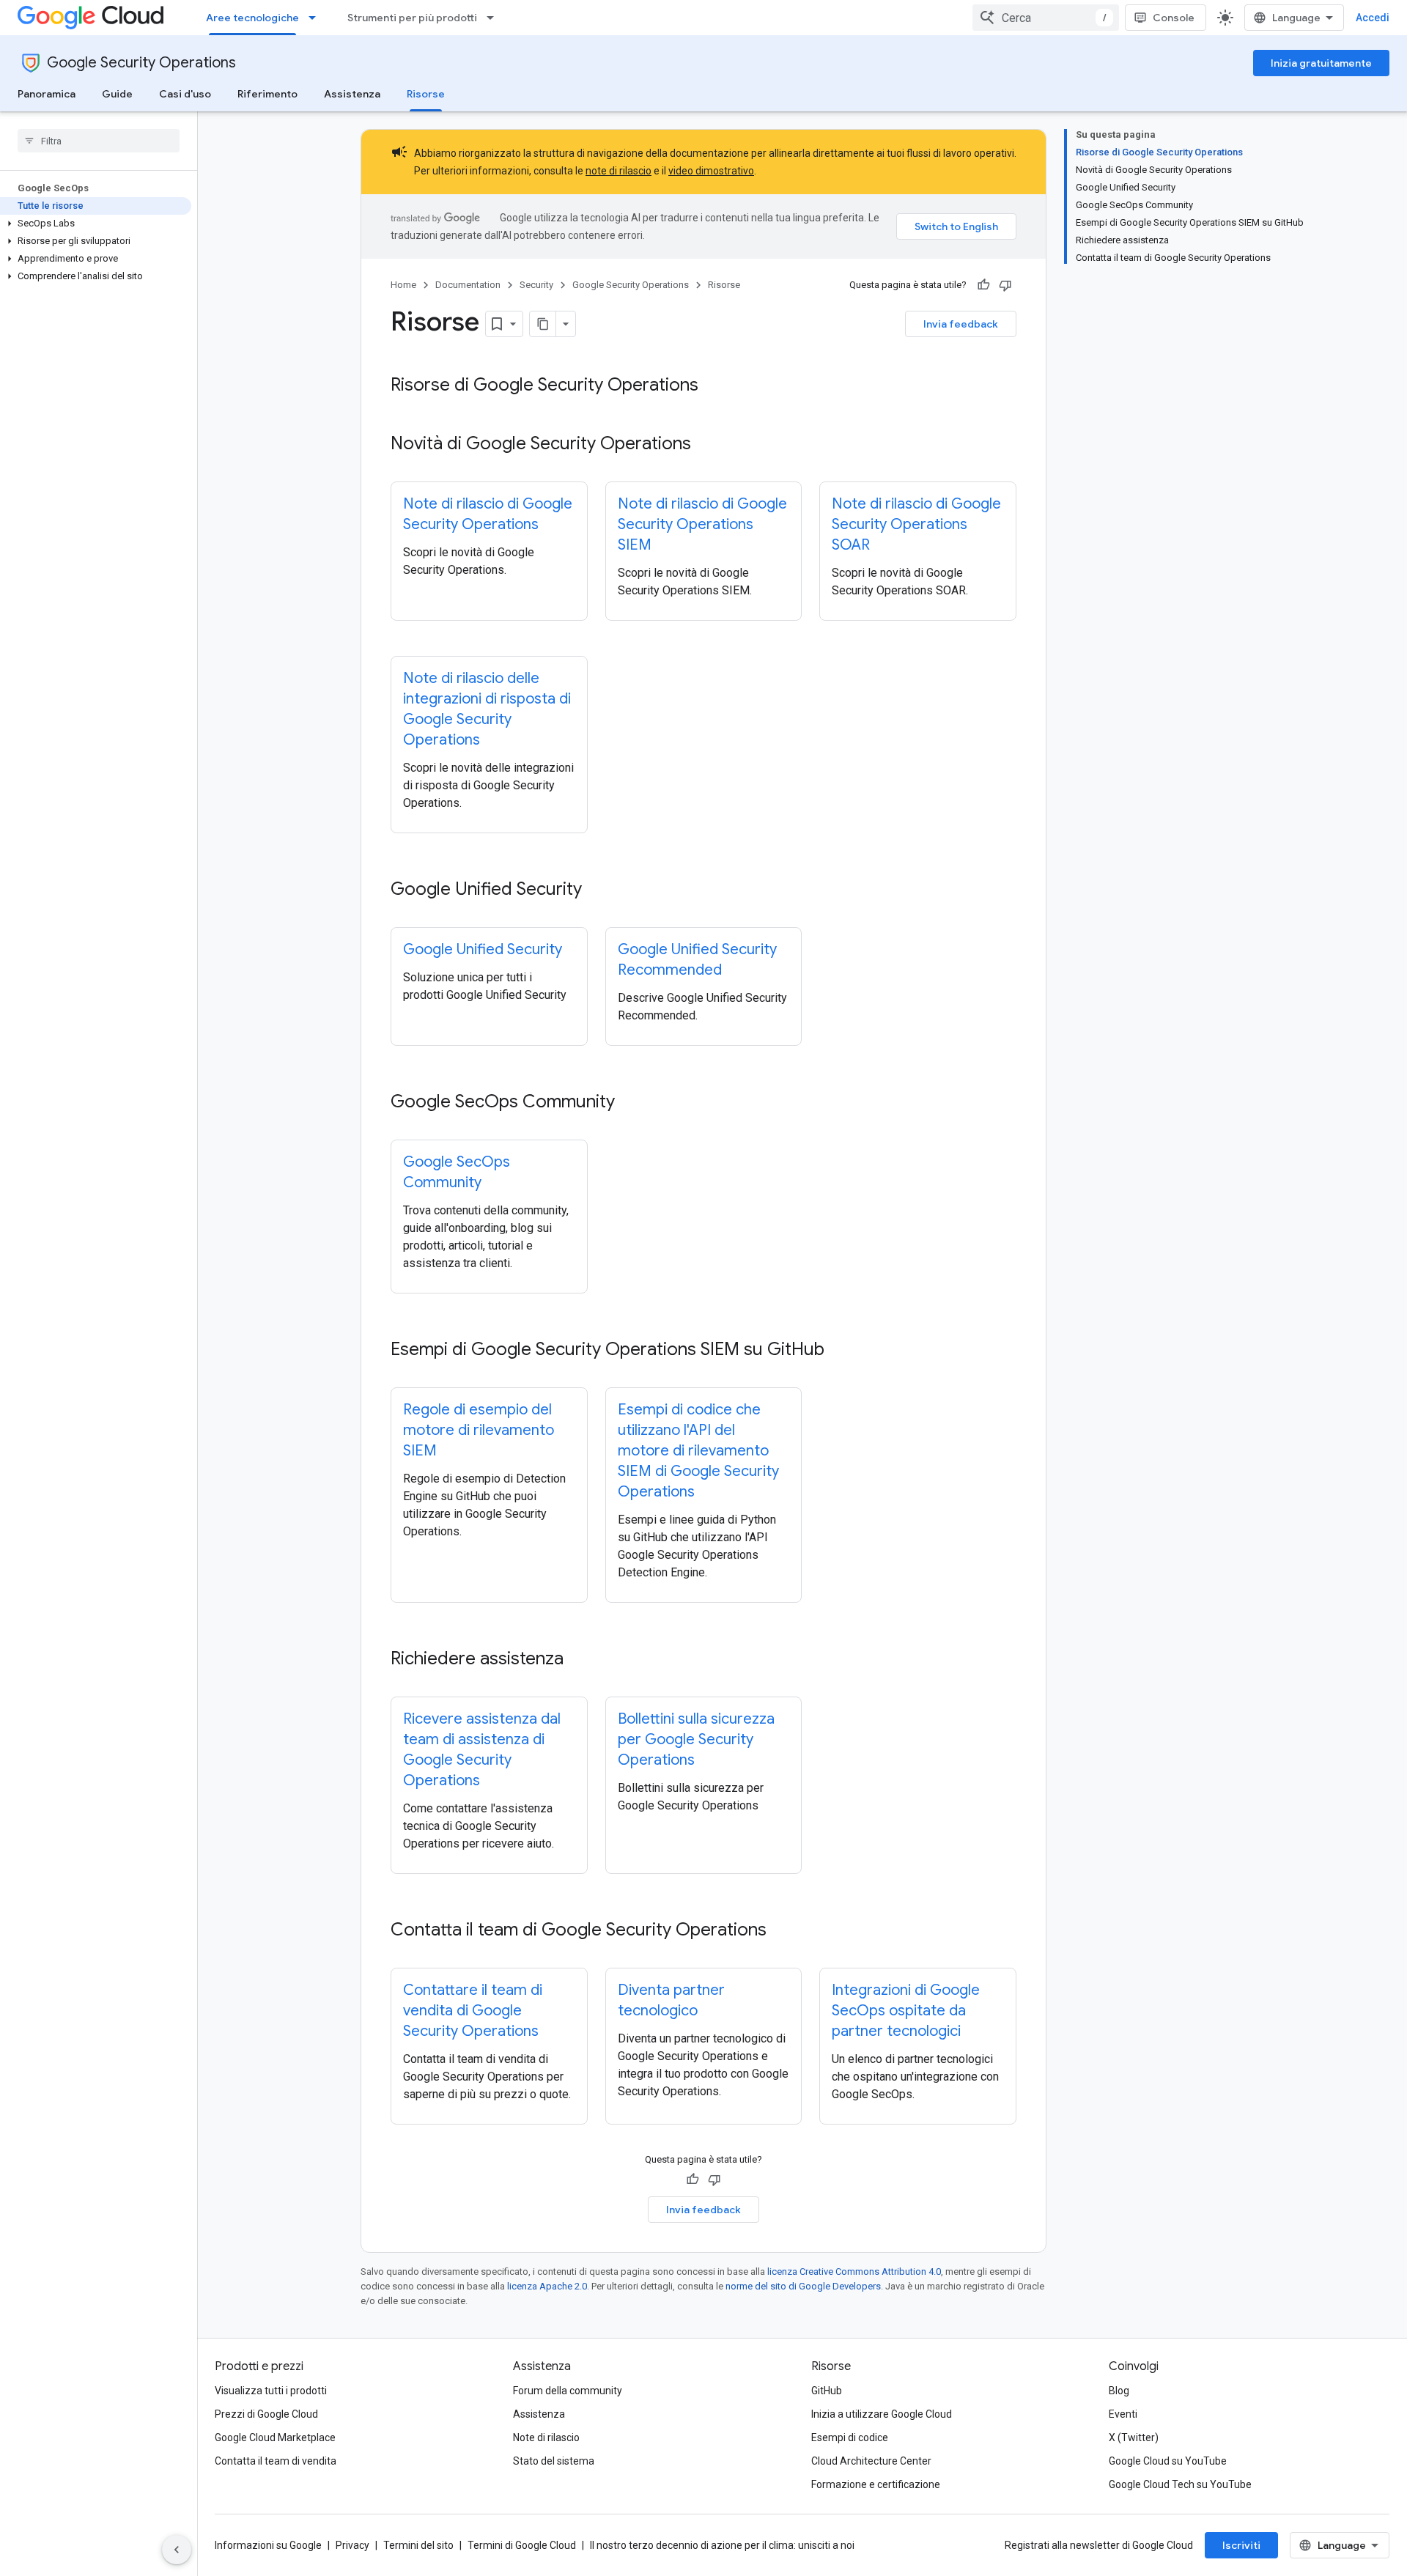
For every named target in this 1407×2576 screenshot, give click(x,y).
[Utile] (983, 285)
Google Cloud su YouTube (1168, 2461)
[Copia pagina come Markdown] (543, 324)
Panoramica (47, 94)
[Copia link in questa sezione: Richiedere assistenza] (578, 1660)
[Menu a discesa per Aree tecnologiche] (317, 18)
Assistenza (352, 94)
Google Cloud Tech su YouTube (1180, 2484)
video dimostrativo (711, 171)
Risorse (426, 94)
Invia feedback (961, 324)
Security (536, 285)
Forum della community (568, 2391)
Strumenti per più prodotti (412, 18)
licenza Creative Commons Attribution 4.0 (854, 2271)
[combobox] (1046, 18)
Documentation (468, 285)
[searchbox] (99, 141)
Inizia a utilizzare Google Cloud (882, 2414)
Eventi (1123, 2414)
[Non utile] (1005, 285)
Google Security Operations (141, 63)
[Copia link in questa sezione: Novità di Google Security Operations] (706, 445)
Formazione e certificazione (876, 2484)
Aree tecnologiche (252, 18)
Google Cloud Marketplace (275, 2437)
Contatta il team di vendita (276, 2461)
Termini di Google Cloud (522, 2545)
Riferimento (267, 94)
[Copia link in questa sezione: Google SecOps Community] (629, 1103)
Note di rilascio (546, 2437)
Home (403, 285)
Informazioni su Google (268, 2545)
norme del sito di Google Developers (803, 2286)
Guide (117, 94)
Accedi (1373, 18)
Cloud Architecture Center (871, 2461)
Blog (1119, 2391)
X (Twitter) (1134, 2437)
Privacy (352, 2545)
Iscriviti (1241, 2545)
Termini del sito (418, 2545)
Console (1174, 18)
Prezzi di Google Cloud (266, 2414)
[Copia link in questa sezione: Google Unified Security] (597, 890)
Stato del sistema (554, 2461)
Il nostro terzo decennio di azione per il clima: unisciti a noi (722, 2545)
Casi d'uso (185, 94)
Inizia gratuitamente (1321, 63)
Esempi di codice (850, 2437)
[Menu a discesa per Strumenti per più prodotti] (495, 18)
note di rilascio (618, 171)
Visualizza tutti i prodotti (271, 2391)
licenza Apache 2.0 (547, 2286)
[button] (96, 224)
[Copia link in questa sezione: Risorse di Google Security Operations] (713, 386)
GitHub (827, 2391)
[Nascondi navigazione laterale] (177, 2550)
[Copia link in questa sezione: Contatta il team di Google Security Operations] (781, 1931)
